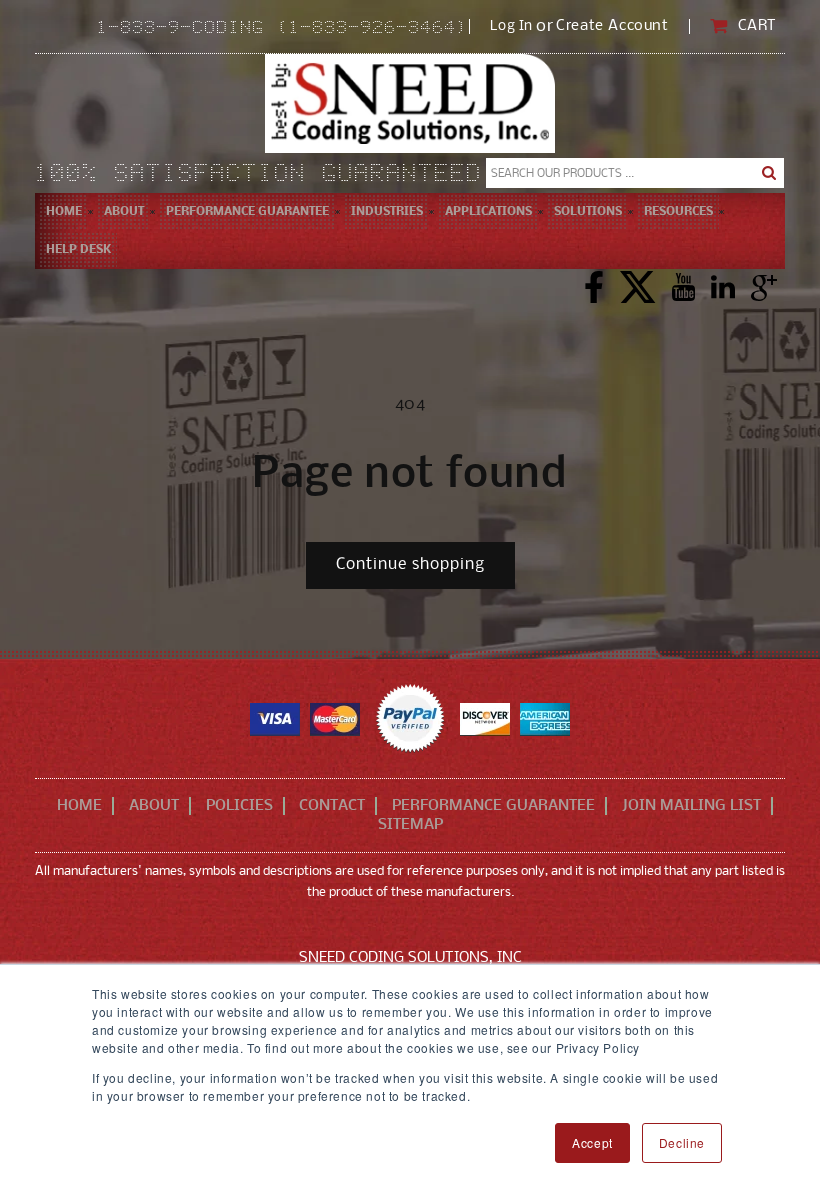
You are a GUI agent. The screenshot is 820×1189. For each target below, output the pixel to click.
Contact (332, 806)
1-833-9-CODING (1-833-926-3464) (283, 29)
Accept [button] (592, 1142)
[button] (124, 212)
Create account (612, 26)
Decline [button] (682, 1142)
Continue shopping (410, 564)
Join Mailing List (691, 806)
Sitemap (410, 825)
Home (79, 806)
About (154, 806)
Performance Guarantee (493, 806)
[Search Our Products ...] (769, 173)
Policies (239, 806)
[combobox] (635, 173)
